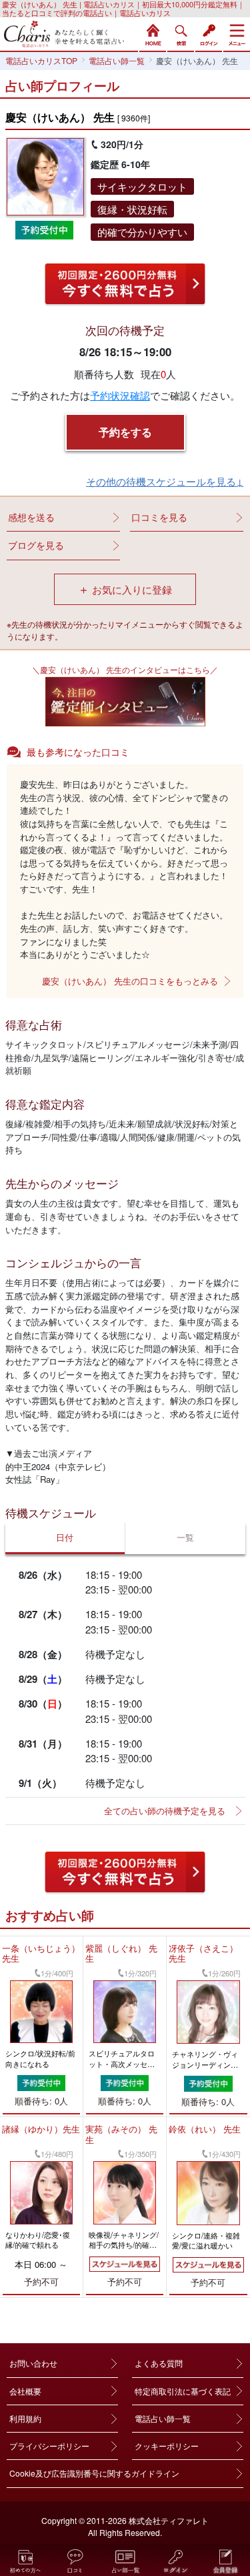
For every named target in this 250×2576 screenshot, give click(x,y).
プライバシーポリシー (49, 2446)
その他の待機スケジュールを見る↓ (165, 481)
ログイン (209, 33)
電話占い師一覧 (163, 2418)
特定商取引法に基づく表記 (183, 2391)
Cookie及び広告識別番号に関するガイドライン (94, 2473)
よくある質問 (159, 2363)
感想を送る (31, 517)
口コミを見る (159, 517)
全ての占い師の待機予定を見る (165, 1811)
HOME (153, 33)
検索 (181, 33)
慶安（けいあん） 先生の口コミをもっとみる (130, 981)
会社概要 (25, 2391)
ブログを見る (36, 545)
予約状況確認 (120, 395)
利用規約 (25, 2418)
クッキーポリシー (167, 2446)
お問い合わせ (33, 2363)
